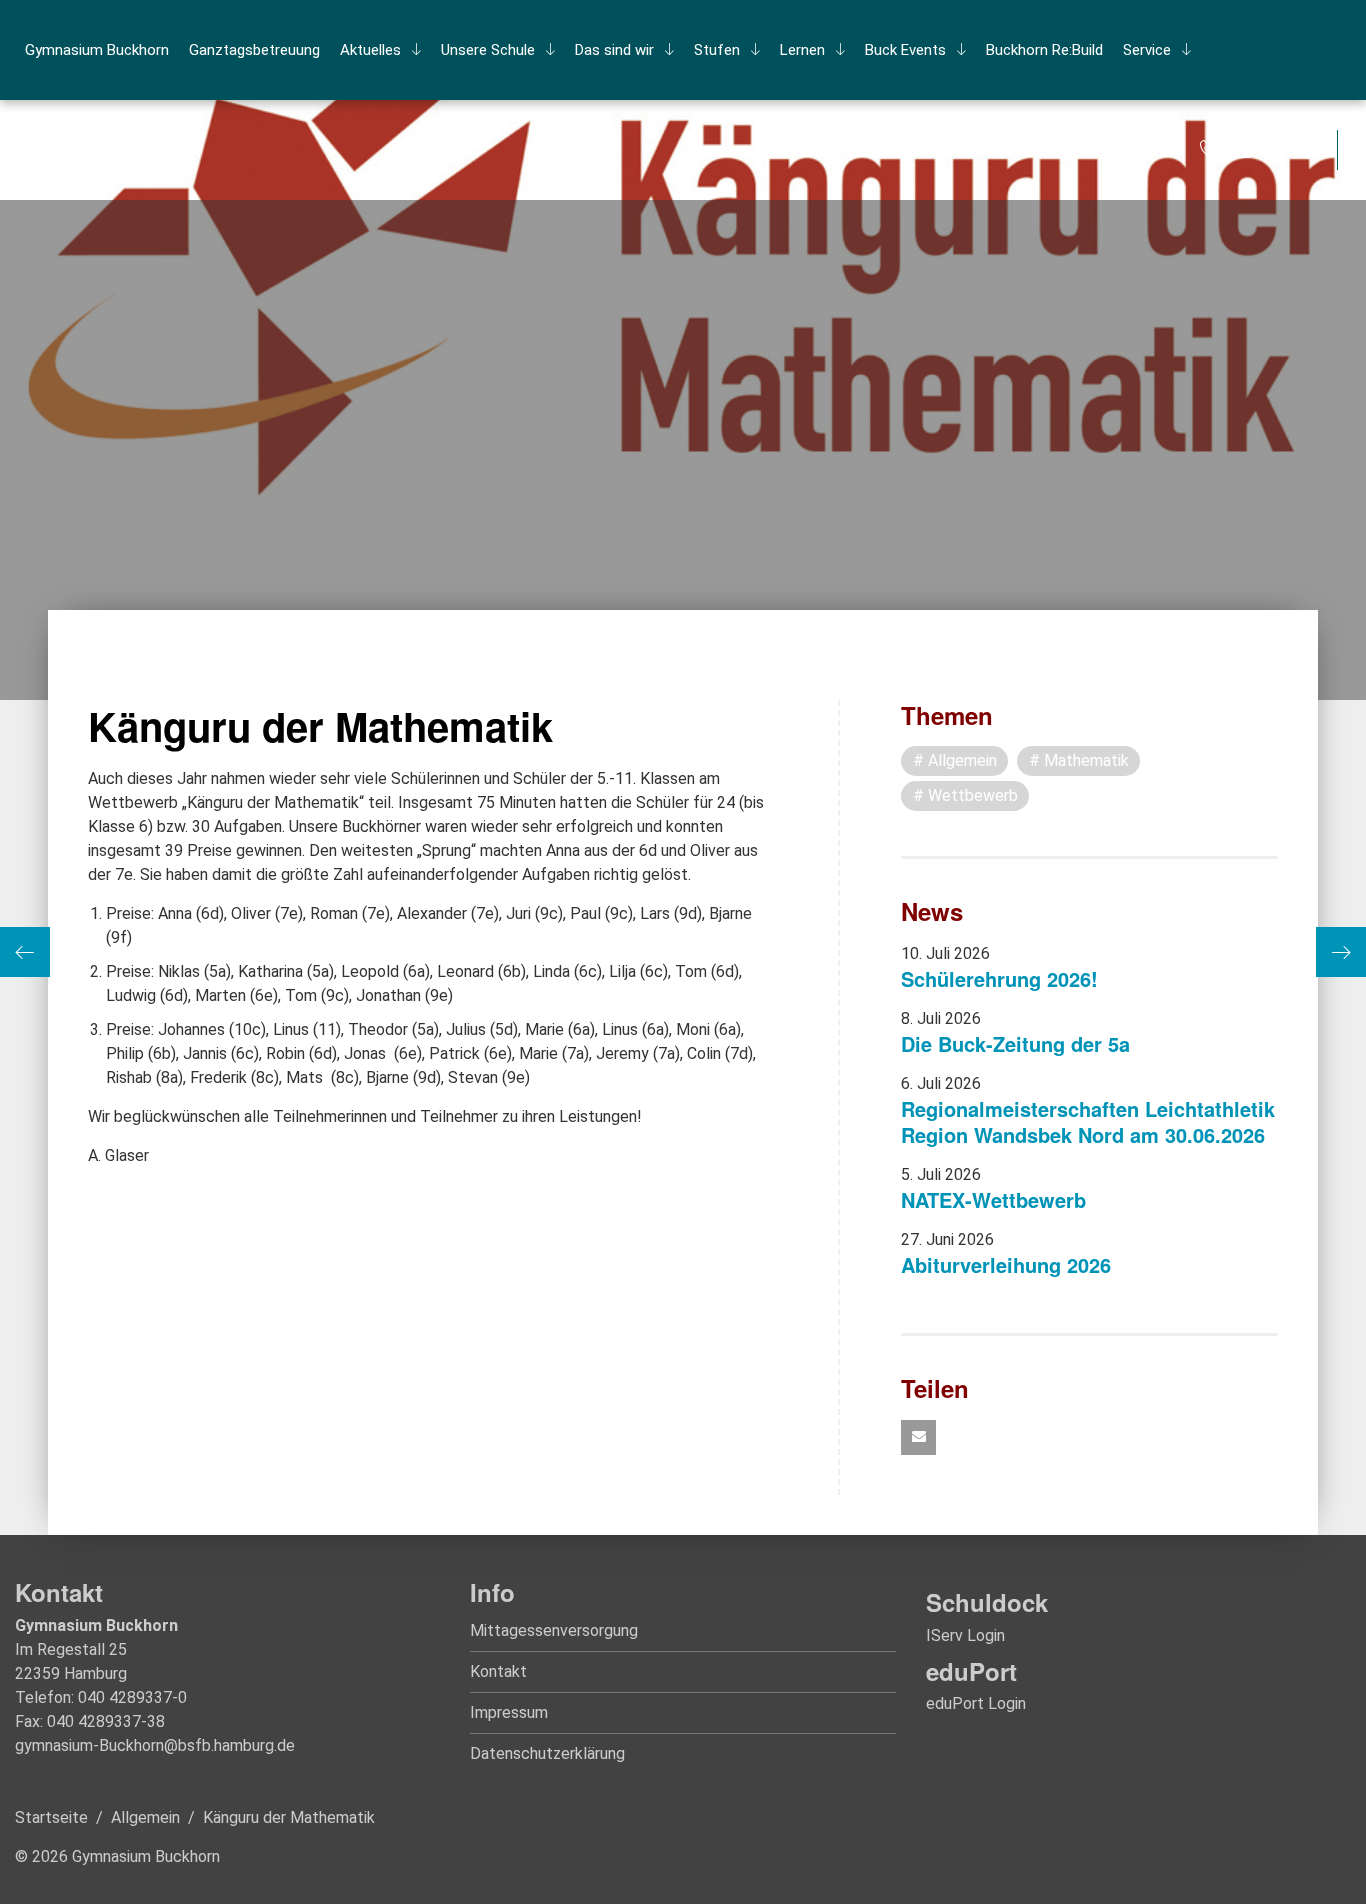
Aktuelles (370, 50)
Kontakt (498, 1671)
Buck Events (905, 50)
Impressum (509, 1712)
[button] (918, 1437)
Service (1147, 50)
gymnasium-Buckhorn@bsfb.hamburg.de (155, 1745)
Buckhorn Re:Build (1044, 50)
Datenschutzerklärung (547, 1753)
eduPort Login (976, 1703)
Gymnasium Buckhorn (97, 50)
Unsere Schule (488, 50)
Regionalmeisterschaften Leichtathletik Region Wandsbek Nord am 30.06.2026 (1088, 1121)
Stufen (717, 50)
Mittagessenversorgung (554, 1630)
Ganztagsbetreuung (254, 50)
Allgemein (145, 1817)
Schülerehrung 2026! (999, 978)
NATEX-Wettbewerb (993, 1199)
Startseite (51, 1817)
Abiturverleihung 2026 (1006, 1264)
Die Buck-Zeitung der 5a (1015, 1043)
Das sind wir (614, 50)
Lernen (802, 50)
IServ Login (965, 1635)
